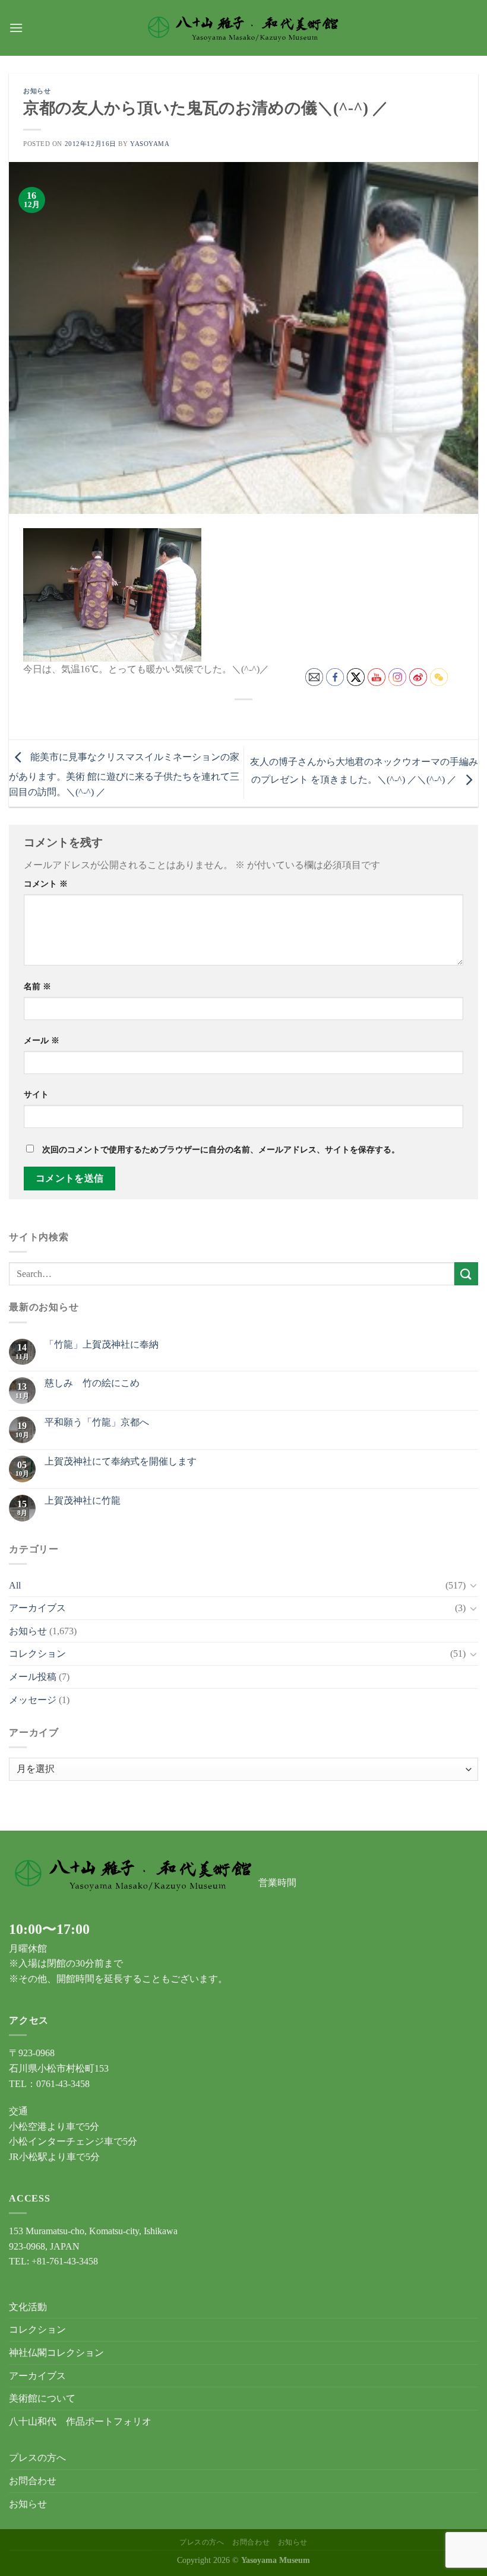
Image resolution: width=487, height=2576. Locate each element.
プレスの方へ (37, 2458)
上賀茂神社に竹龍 (83, 1500)
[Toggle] (473, 1585)
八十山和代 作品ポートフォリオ (80, 2421)
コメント (46, 884)
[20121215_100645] (112, 594)
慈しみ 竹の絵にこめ (92, 1383)
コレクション (37, 1654)
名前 (37, 986)
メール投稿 (33, 1677)
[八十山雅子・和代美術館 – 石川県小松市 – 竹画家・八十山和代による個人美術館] (244, 28)
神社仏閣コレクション (56, 2353)
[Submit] (466, 1274)
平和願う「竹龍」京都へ (97, 1422)
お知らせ (37, 91)
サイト (36, 1094)
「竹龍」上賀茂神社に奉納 (102, 1344)
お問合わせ (33, 2481)
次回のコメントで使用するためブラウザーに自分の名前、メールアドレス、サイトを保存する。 (221, 1149)
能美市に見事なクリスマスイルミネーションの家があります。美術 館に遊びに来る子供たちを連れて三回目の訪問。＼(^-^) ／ (124, 774)
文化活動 (28, 2307)
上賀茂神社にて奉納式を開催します (121, 1461)
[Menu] (16, 28)
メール (42, 1040)
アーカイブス (37, 1608)
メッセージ (33, 1700)
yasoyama (150, 144)
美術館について (42, 2398)
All (15, 1585)
